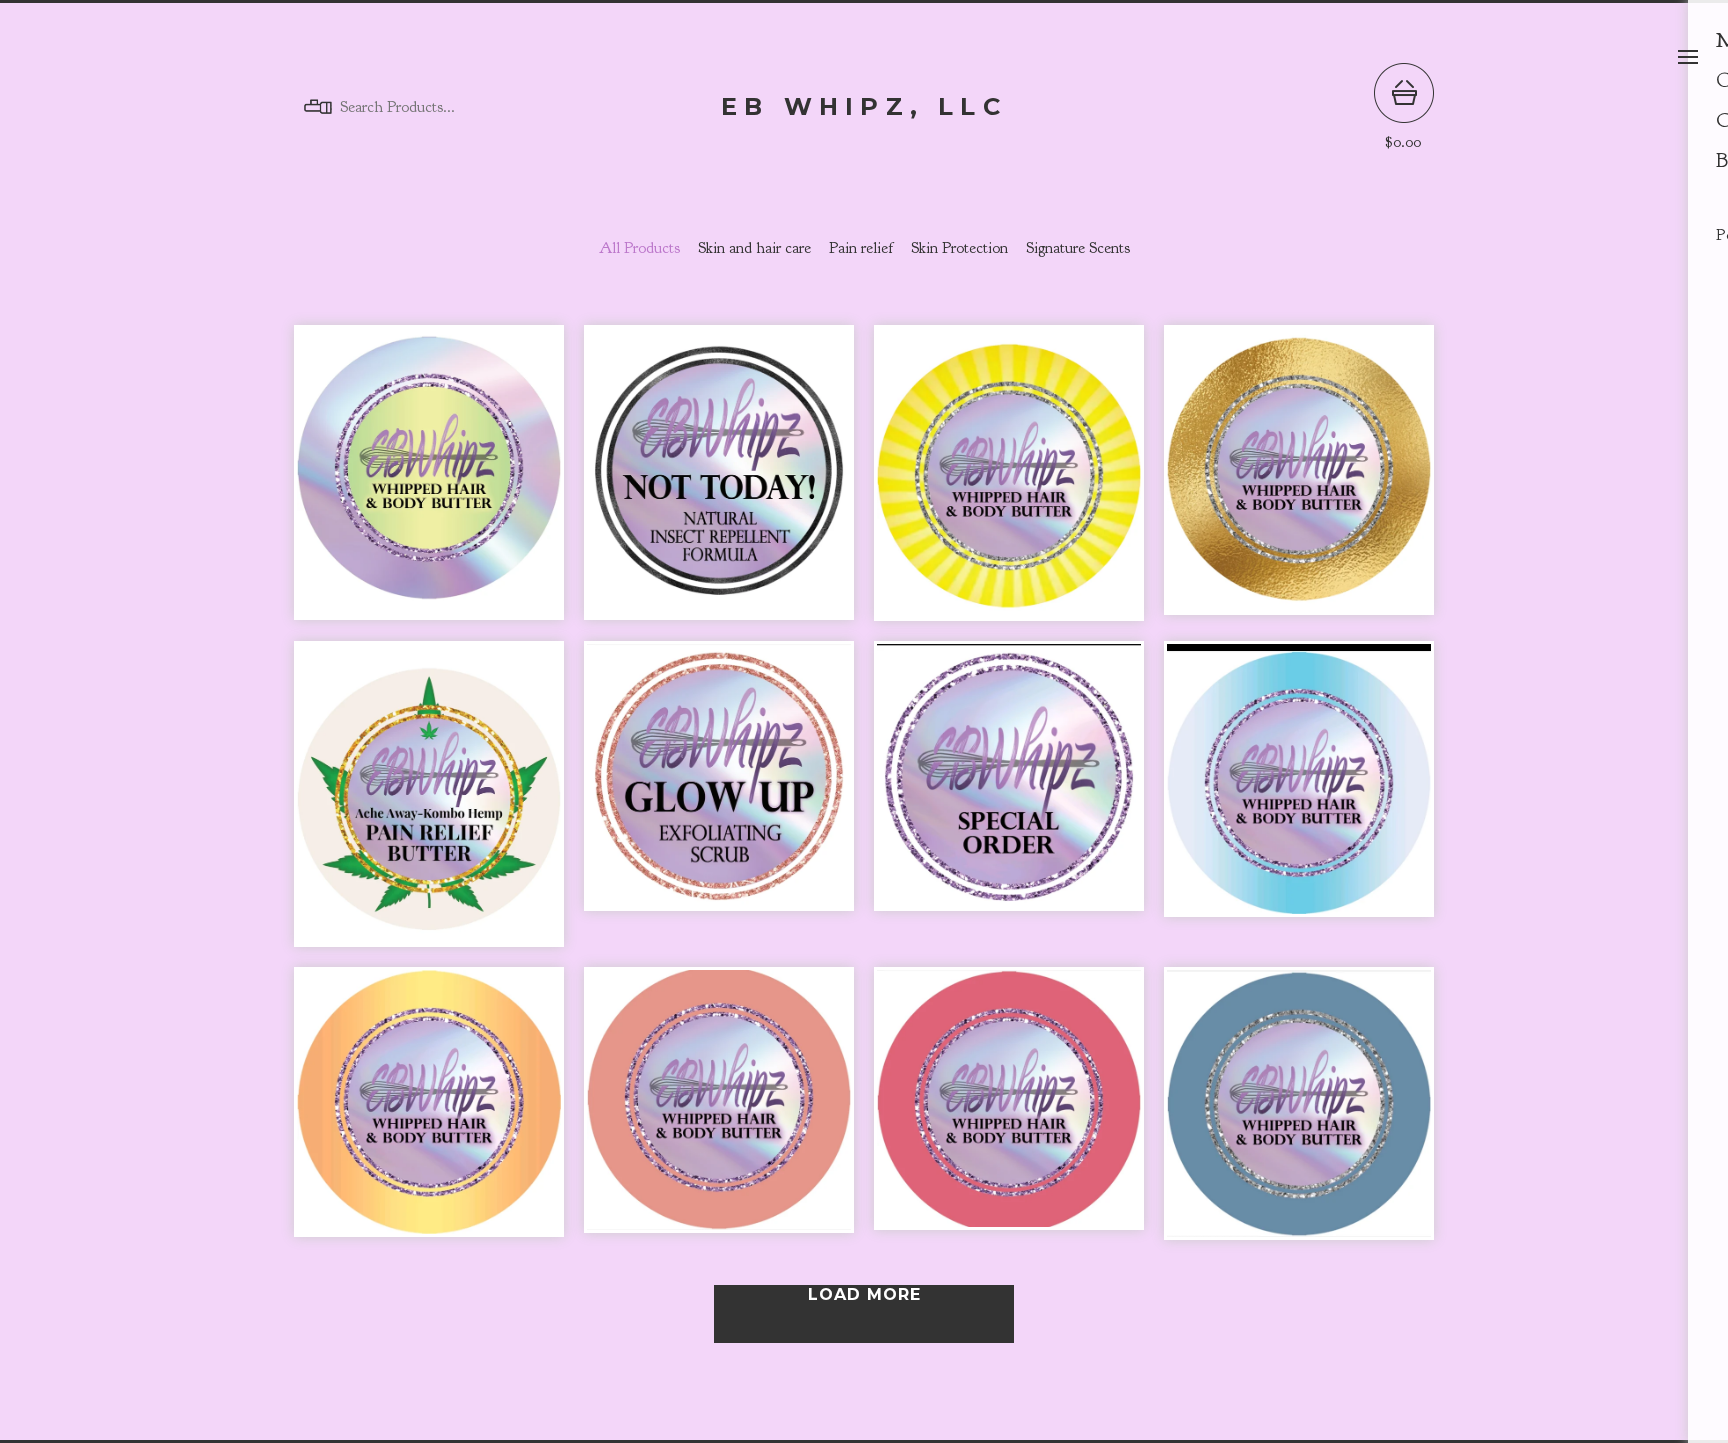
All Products (639, 248)
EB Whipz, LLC (864, 107)
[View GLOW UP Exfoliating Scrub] (719, 804)
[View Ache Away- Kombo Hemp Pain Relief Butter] (429, 804)
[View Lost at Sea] (1299, 1113)
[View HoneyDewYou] (429, 483)
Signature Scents (1078, 248)
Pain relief (861, 248)
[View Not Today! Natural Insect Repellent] (719, 483)
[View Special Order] (1009, 804)
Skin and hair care (754, 248)
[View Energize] (1009, 483)
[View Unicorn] (1299, 804)
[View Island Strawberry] (1009, 1113)
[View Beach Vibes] (719, 1113)
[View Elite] (1299, 483)
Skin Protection (959, 248)
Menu (1688, 57)
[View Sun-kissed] (429, 1113)
